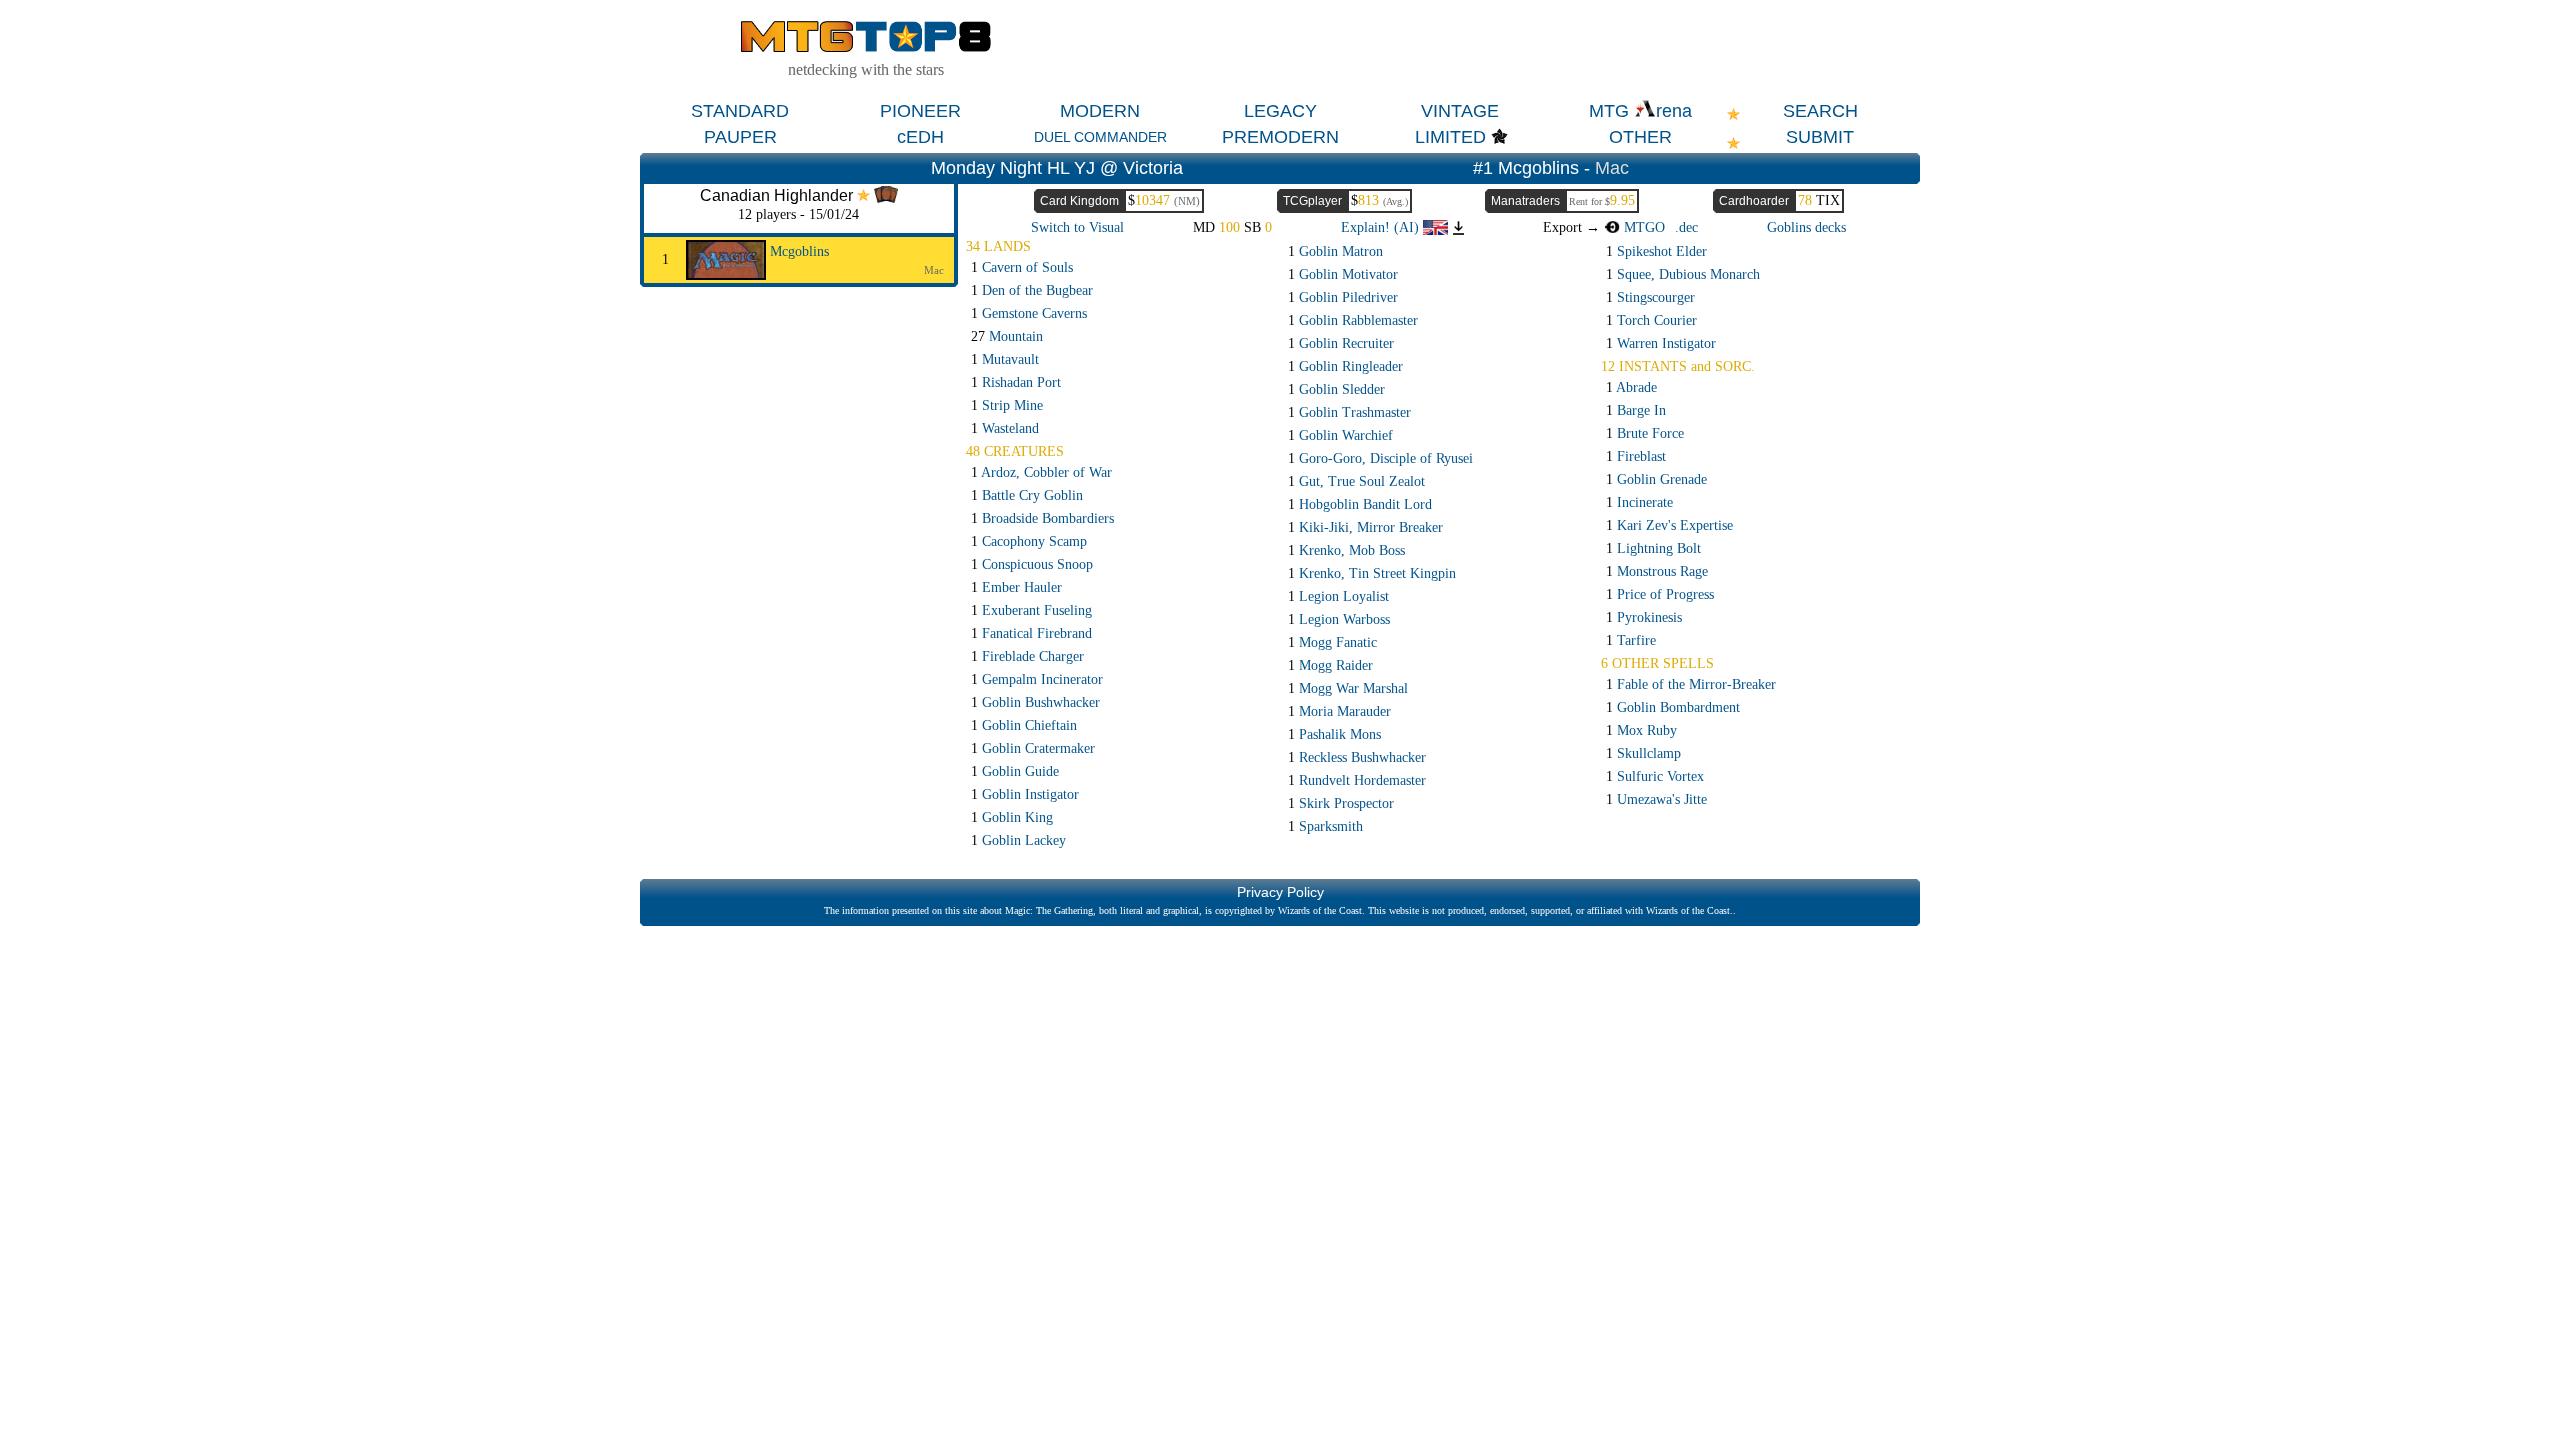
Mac (1612, 168)
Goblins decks (1806, 227)
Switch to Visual (1077, 227)
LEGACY (1280, 111)
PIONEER (920, 111)
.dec (1686, 227)
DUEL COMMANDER (1100, 137)
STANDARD (740, 111)
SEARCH (1820, 111)
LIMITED (1450, 137)
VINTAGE (1460, 111)
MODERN (1100, 111)
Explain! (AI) (1382, 227)
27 (1007, 336)
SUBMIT (1820, 137)
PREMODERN (1280, 137)
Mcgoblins (799, 251)
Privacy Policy (1280, 892)
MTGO (1642, 227)
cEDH (920, 137)
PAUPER (740, 137)
